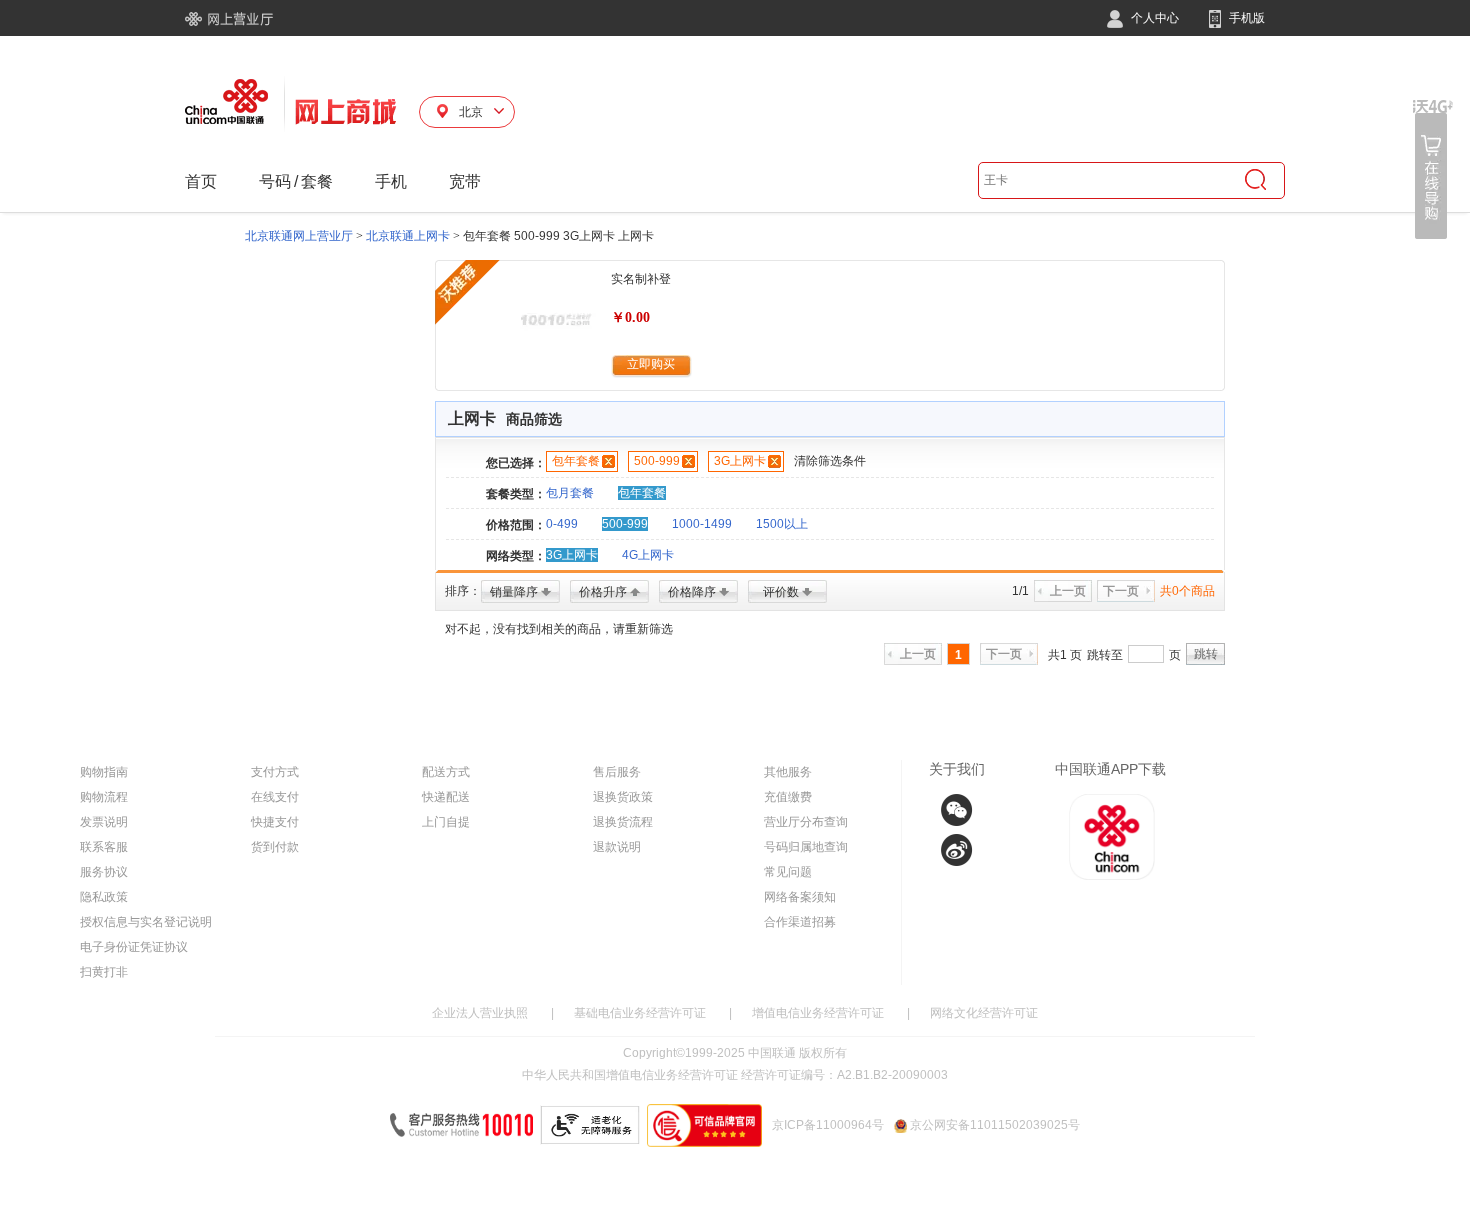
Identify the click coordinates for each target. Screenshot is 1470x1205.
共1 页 (1065, 655)
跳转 (1206, 654)
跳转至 (1105, 655)
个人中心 (1153, 18)
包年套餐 (576, 461)
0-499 (562, 524)
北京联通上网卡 (408, 236)
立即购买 (651, 364)
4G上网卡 (648, 555)
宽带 (465, 181)
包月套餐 (570, 493)
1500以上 (782, 524)
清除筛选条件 (830, 461)
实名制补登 (641, 279)
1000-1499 (702, 524)
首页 (201, 181)
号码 (275, 181)
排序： (463, 591)
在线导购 (1433, 169)
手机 (391, 181)
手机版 (1245, 18)
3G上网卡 (740, 461)
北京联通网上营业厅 (299, 236)
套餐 (317, 181)
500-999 (657, 461)
